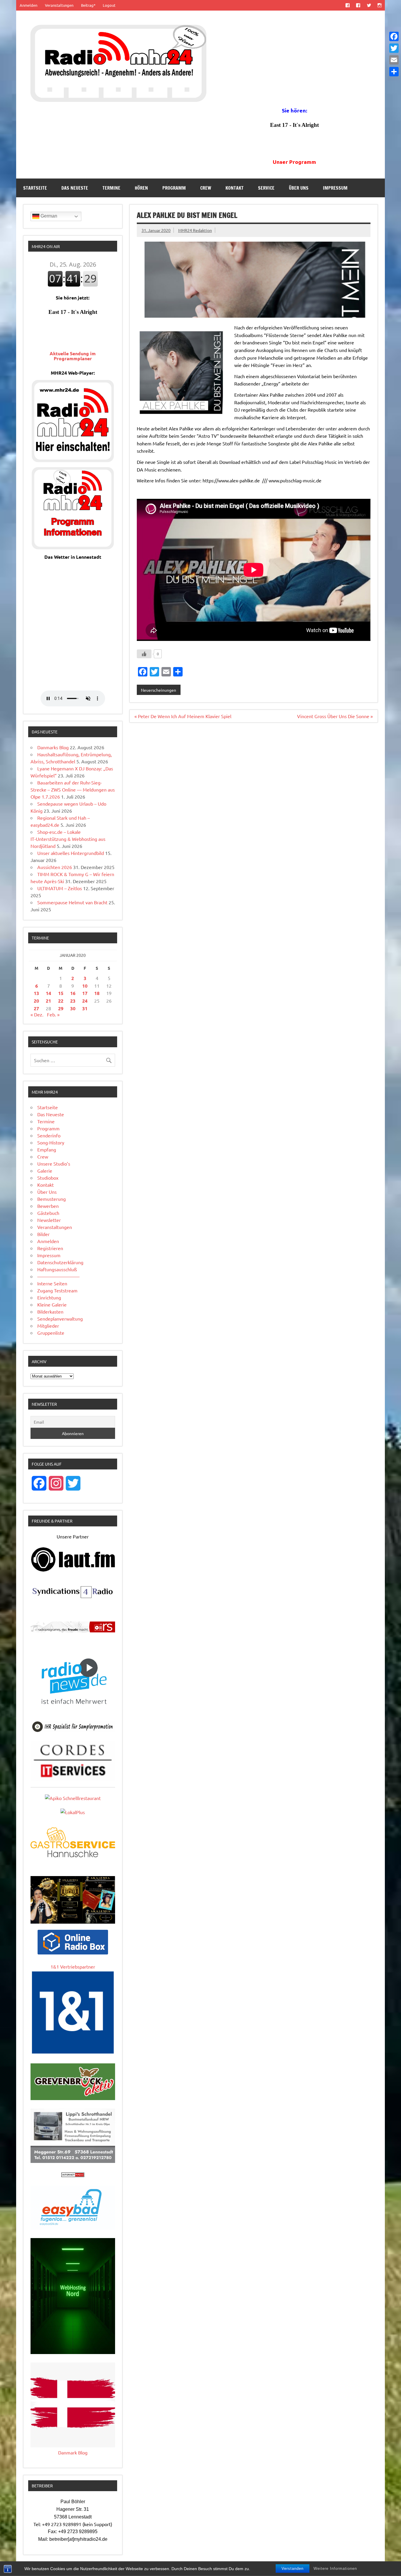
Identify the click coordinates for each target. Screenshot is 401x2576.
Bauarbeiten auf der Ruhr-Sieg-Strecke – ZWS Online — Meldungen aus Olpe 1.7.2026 (73, 789)
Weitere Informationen (335, 2569)
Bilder (43, 1234)
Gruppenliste (51, 1333)
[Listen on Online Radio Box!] (73, 1952)
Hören (141, 188)
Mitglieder (48, 1326)
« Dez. (37, 1014)
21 (48, 1001)
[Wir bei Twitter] (369, 5)
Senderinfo (49, 1135)
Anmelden (28, 5)
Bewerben (48, 1206)
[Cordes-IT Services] (73, 1779)
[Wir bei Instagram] (379, 5)
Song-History (51, 1142)
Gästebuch (48, 1213)
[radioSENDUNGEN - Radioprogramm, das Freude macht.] (73, 1627)
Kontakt (235, 188)
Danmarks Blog (53, 747)
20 (36, 1001)
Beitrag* (88, 5)
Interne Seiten (52, 1283)
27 (36, 1008)
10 (85, 986)
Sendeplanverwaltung (60, 1319)
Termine (111, 188)
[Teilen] (394, 72)
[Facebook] (394, 36)
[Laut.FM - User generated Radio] (73, 1570)
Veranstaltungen (59, 5)
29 (61, 1008)
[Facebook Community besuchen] (358, 5)
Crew (206, 188)
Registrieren (50, 1248)
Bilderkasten (50, 1311)
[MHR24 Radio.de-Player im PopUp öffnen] (73, 460)
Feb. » (53, 1014)
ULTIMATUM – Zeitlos (60, 888)
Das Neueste (75, 188)
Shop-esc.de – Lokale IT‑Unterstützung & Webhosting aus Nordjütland (68, 839)
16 (73, 993)
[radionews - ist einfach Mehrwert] (73, 1710)
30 (73, 1008)
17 (85, 993)
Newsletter (49, 1220)
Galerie (45, 1171)
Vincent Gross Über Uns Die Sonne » (335, 716)
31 (85, 1008)
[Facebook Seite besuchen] (348, 5)
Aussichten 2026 (55, 867)
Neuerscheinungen (159, 690)
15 (61, 993)
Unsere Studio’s (54, 1164)
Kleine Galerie (52, 1304)
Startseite (35, 188)
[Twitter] (394, 48)
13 (36, 993)
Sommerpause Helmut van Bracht (72, 902)
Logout (109, 5)
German (48, 216)
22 (61, 1001)
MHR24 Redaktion (195, 230)
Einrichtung (49, 1297)
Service (266, 188)
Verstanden (293, 2569)
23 (73, 1001)
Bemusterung (52, 1199)
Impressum (335, 188)
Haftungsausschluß (57, 1269)
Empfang (47, 1149)
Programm (174, 188)
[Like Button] (144, 654)
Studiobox (48, 1178)
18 (97, 993)
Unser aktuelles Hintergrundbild (71, 853)
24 (85, 1001)
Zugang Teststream (57, 1290)
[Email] (394, 60)
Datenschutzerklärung (60, 1262)
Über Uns (299, 188)
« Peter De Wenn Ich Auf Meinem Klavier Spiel (183, 716)
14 (48, 993)
